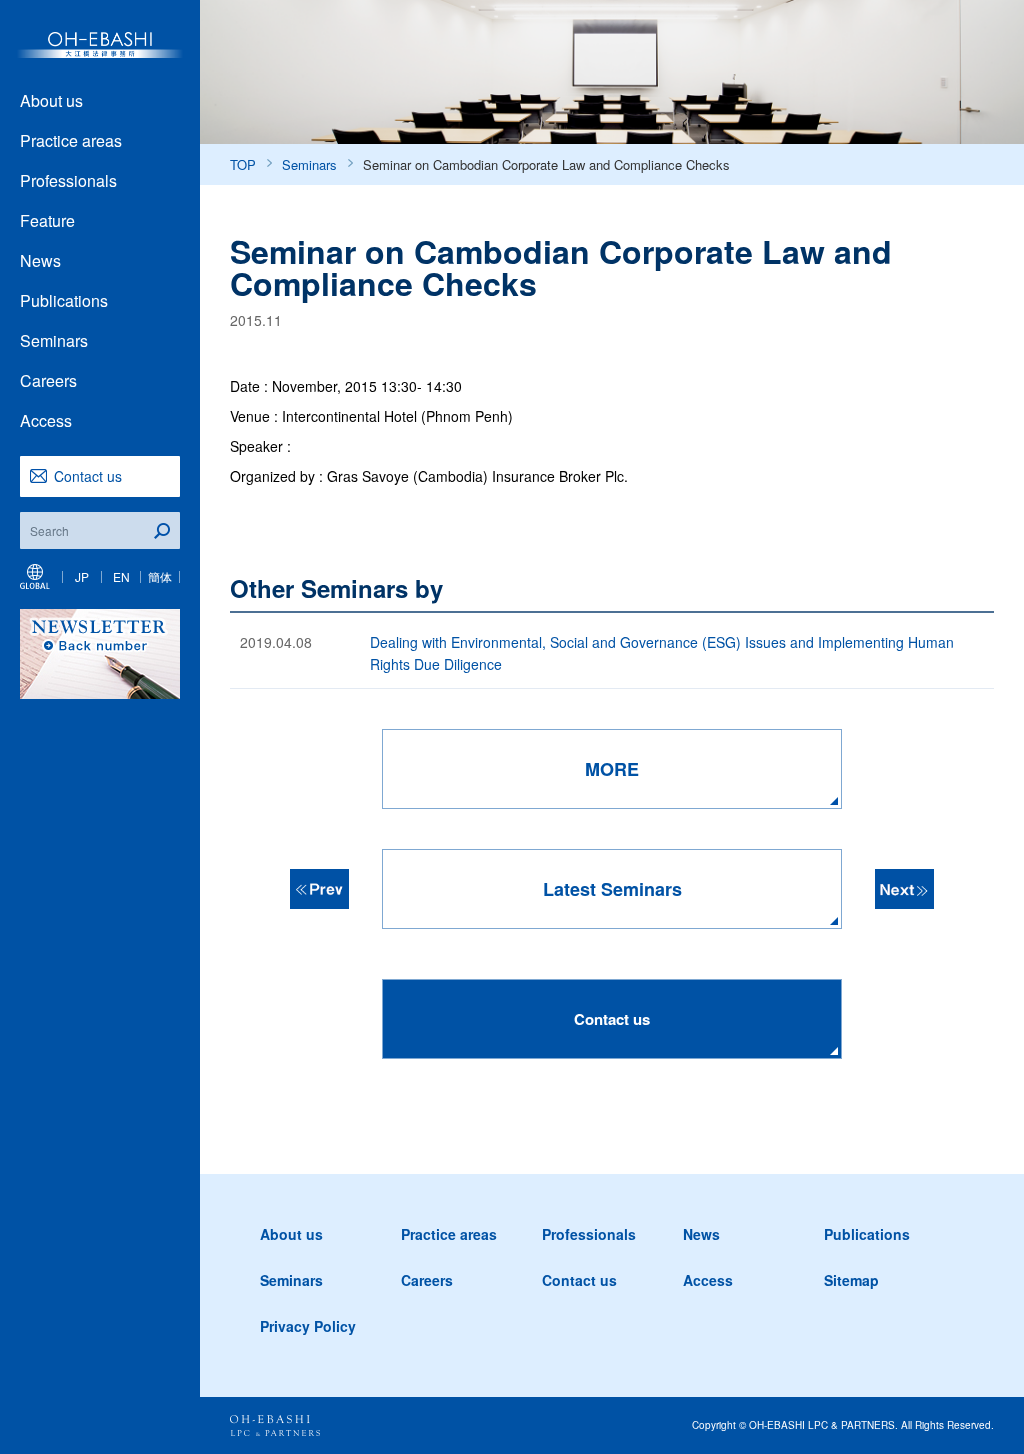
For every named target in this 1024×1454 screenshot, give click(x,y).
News (40, 260)
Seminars (54, 340)
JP (82, 576)
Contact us (88, 476)
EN (121, 576)
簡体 (160, 576)
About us (51, 100)
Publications (64, 300)
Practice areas (71, 140)
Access (46, 420)
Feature (47, 220)
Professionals (68, 180)
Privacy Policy (308, 1326)
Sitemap (851, 1280)
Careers (48, 380)
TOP (243, 164)
